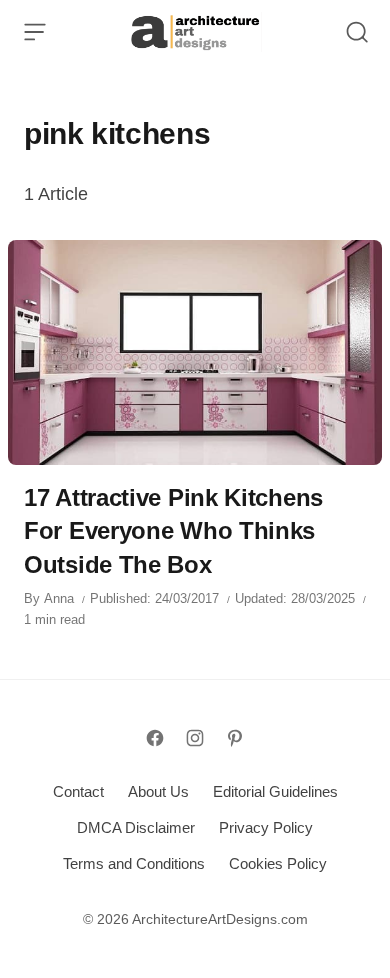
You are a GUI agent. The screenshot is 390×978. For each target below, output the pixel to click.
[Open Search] (357, 32)
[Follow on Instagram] (195, 738)
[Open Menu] (35, 32)
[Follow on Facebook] (155, 738)
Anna (59, 598)
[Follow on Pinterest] (235, 738)
